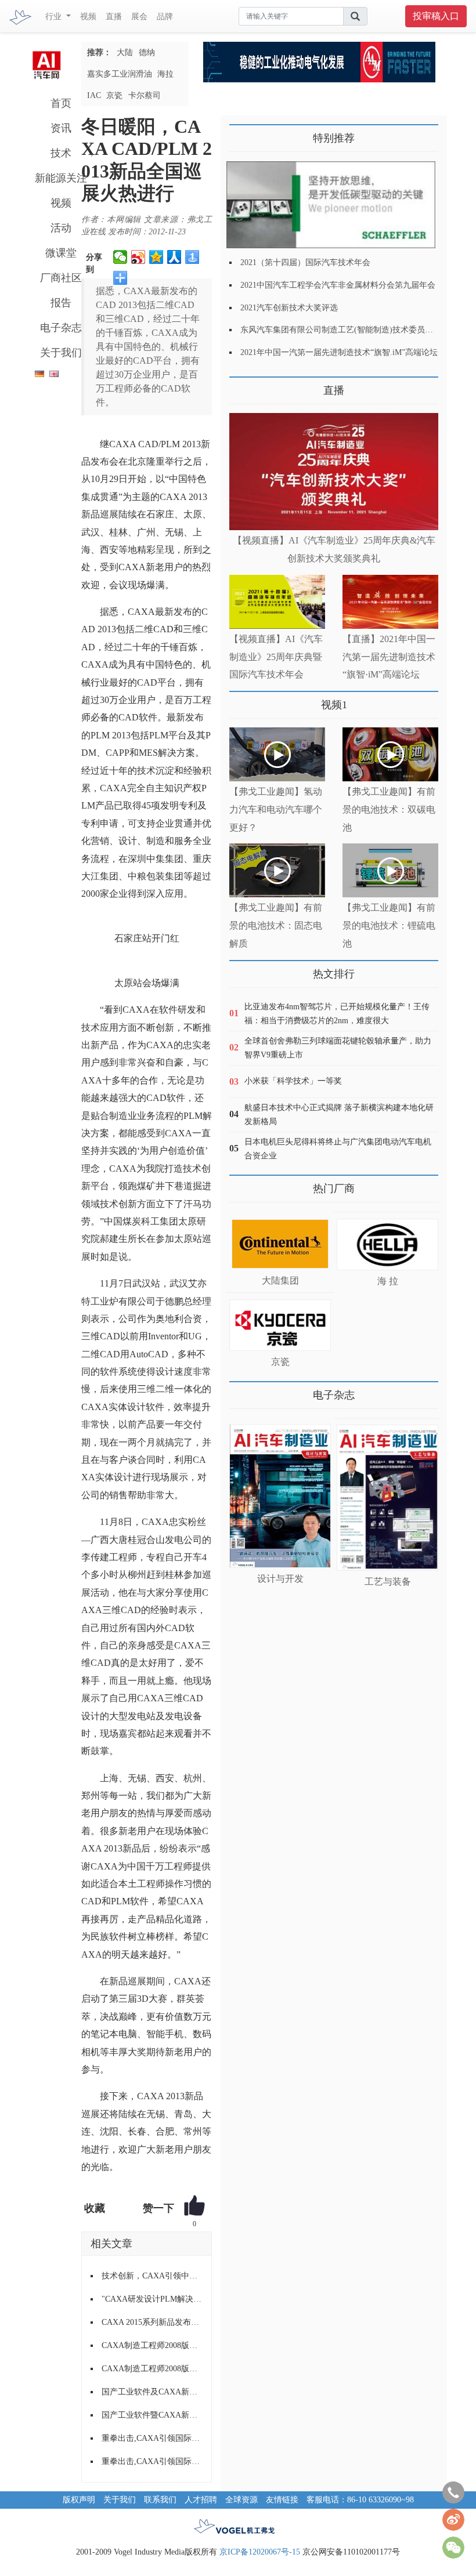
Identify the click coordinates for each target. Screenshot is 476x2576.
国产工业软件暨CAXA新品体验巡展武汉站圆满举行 (152, 2415)
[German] (37, 372)
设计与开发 (280, 1579)
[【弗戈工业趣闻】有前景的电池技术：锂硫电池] (390, 870)
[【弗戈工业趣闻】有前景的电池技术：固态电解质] (277, 870)
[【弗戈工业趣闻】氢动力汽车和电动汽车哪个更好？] (277, 754)
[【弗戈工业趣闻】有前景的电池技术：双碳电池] (390, 754)
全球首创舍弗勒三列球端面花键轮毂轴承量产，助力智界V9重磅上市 (338, 1048)
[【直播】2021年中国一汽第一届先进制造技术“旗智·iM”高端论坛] (390, 602)
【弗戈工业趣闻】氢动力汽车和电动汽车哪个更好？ (276, 809)
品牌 (165, 17)
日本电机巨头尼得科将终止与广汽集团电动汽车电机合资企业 (338, 1149)
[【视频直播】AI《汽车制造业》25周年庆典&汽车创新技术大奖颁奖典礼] (334, 472)
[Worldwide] (53, 372)
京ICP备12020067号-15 (260, 2552)
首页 (61, 103)
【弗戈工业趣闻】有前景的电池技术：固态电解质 (276, 925)
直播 (114, 17)
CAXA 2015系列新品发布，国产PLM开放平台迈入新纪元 (152, 2322)
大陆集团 (280, 1280)
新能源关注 (61, 178)
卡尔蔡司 (145, 95)
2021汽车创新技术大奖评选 (289, 308)
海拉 (165, 74)
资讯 (61, 128)
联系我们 (160, 2500)
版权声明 (79, 2500)
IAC (94, 95)
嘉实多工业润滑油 (120, 74)
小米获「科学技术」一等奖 (293, 1081)
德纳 (147, 52)
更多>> (241, 386)
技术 (61, 153)
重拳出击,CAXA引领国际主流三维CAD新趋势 (152, 2438)
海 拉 (388, 1281)
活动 (61, 228)
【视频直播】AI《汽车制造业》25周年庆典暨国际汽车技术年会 (276, 657)
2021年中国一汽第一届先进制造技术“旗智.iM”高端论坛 (339, 352)
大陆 (125, 52)
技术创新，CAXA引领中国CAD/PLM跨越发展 (152, 2276)
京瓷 (114, 95)
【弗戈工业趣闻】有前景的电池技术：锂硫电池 (389, 925)
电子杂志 (61, 328)
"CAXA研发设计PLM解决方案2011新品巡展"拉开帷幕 (152, 2299)
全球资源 (241, 2500)
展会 (139, 17)
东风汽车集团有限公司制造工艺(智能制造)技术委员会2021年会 (353, 330)
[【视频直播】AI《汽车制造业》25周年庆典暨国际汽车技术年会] (277, 602)
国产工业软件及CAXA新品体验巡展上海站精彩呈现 (152, 2392)
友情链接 (282, 2500)
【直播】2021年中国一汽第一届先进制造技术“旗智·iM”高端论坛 (389, 657)
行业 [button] (55, 17)
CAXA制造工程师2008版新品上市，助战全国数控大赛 (152, 2345)
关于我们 (61, 353)
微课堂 (61, 253)
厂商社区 (61, 278)
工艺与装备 (388, 1582)
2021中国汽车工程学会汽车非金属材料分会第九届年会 (338, 285)
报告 (61, 303)
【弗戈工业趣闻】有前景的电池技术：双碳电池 (389, 809)
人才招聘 (201, 2500)
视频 (88, 17)
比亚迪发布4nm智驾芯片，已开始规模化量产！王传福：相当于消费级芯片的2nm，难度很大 (337, 1014)
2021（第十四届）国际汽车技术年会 (305, 262)
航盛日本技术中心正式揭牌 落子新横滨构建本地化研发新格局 (339, 1115)
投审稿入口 (436, 16)
